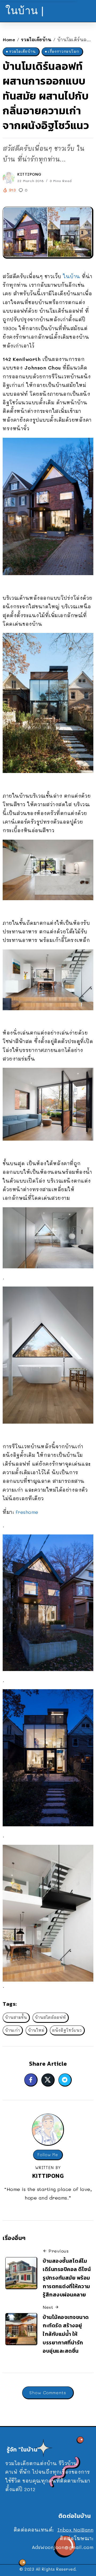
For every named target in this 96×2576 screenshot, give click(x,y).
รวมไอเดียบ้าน (36, 39)
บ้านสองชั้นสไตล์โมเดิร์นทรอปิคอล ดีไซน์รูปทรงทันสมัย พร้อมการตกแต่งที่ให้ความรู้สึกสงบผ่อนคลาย (67, 2278)
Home (9, 39)
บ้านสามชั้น (16, 2017)
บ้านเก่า (13, 2030)
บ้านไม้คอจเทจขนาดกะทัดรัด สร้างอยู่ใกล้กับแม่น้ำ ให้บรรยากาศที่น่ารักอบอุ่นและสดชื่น (66, 2334)
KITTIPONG (29, 174)
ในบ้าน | (25, 11)
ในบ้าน (72, 276)
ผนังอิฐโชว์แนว (67, 2030)
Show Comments (48, 2392)
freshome (27, 1512)
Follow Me (48, 2155)
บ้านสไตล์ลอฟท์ (50, 2017)
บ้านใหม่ (36, 2030)
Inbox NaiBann (75, 2530)
